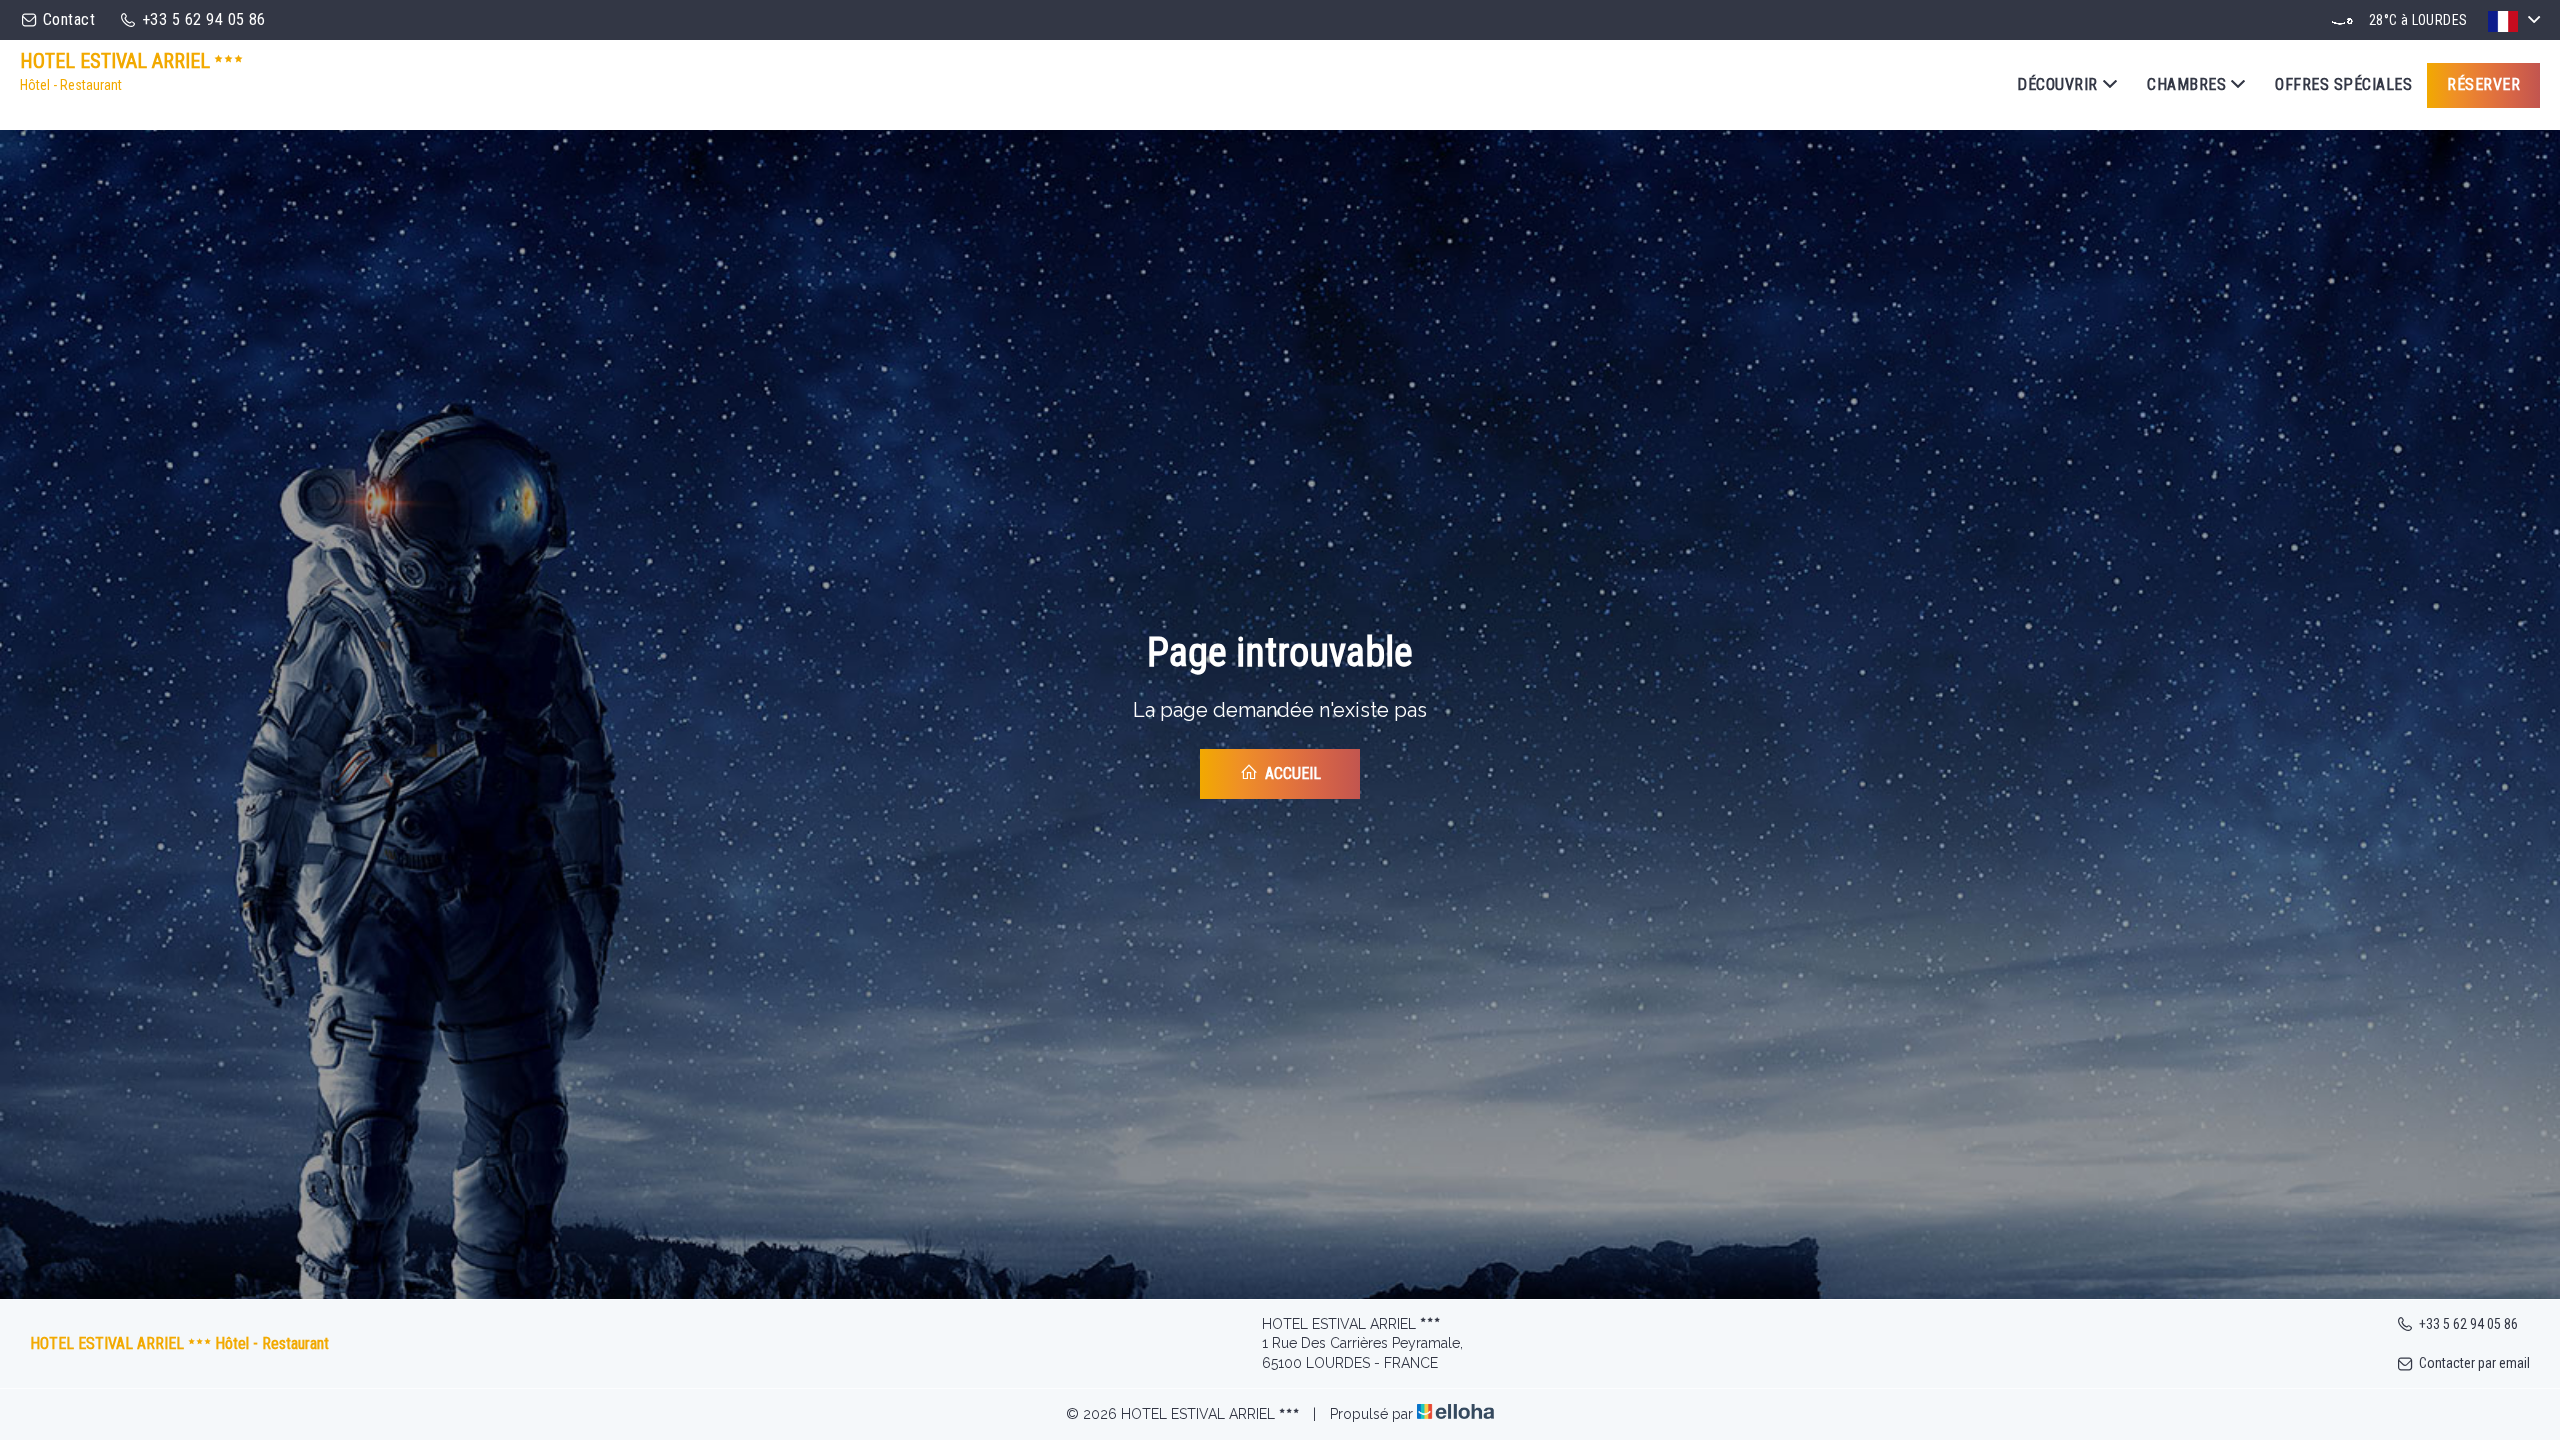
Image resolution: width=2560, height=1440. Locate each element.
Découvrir (2057, 84)
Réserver (2483, 84)
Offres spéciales (2343, 84)
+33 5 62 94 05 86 (2468, 1324)
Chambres (2186, 84)
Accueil (1291, 773)
